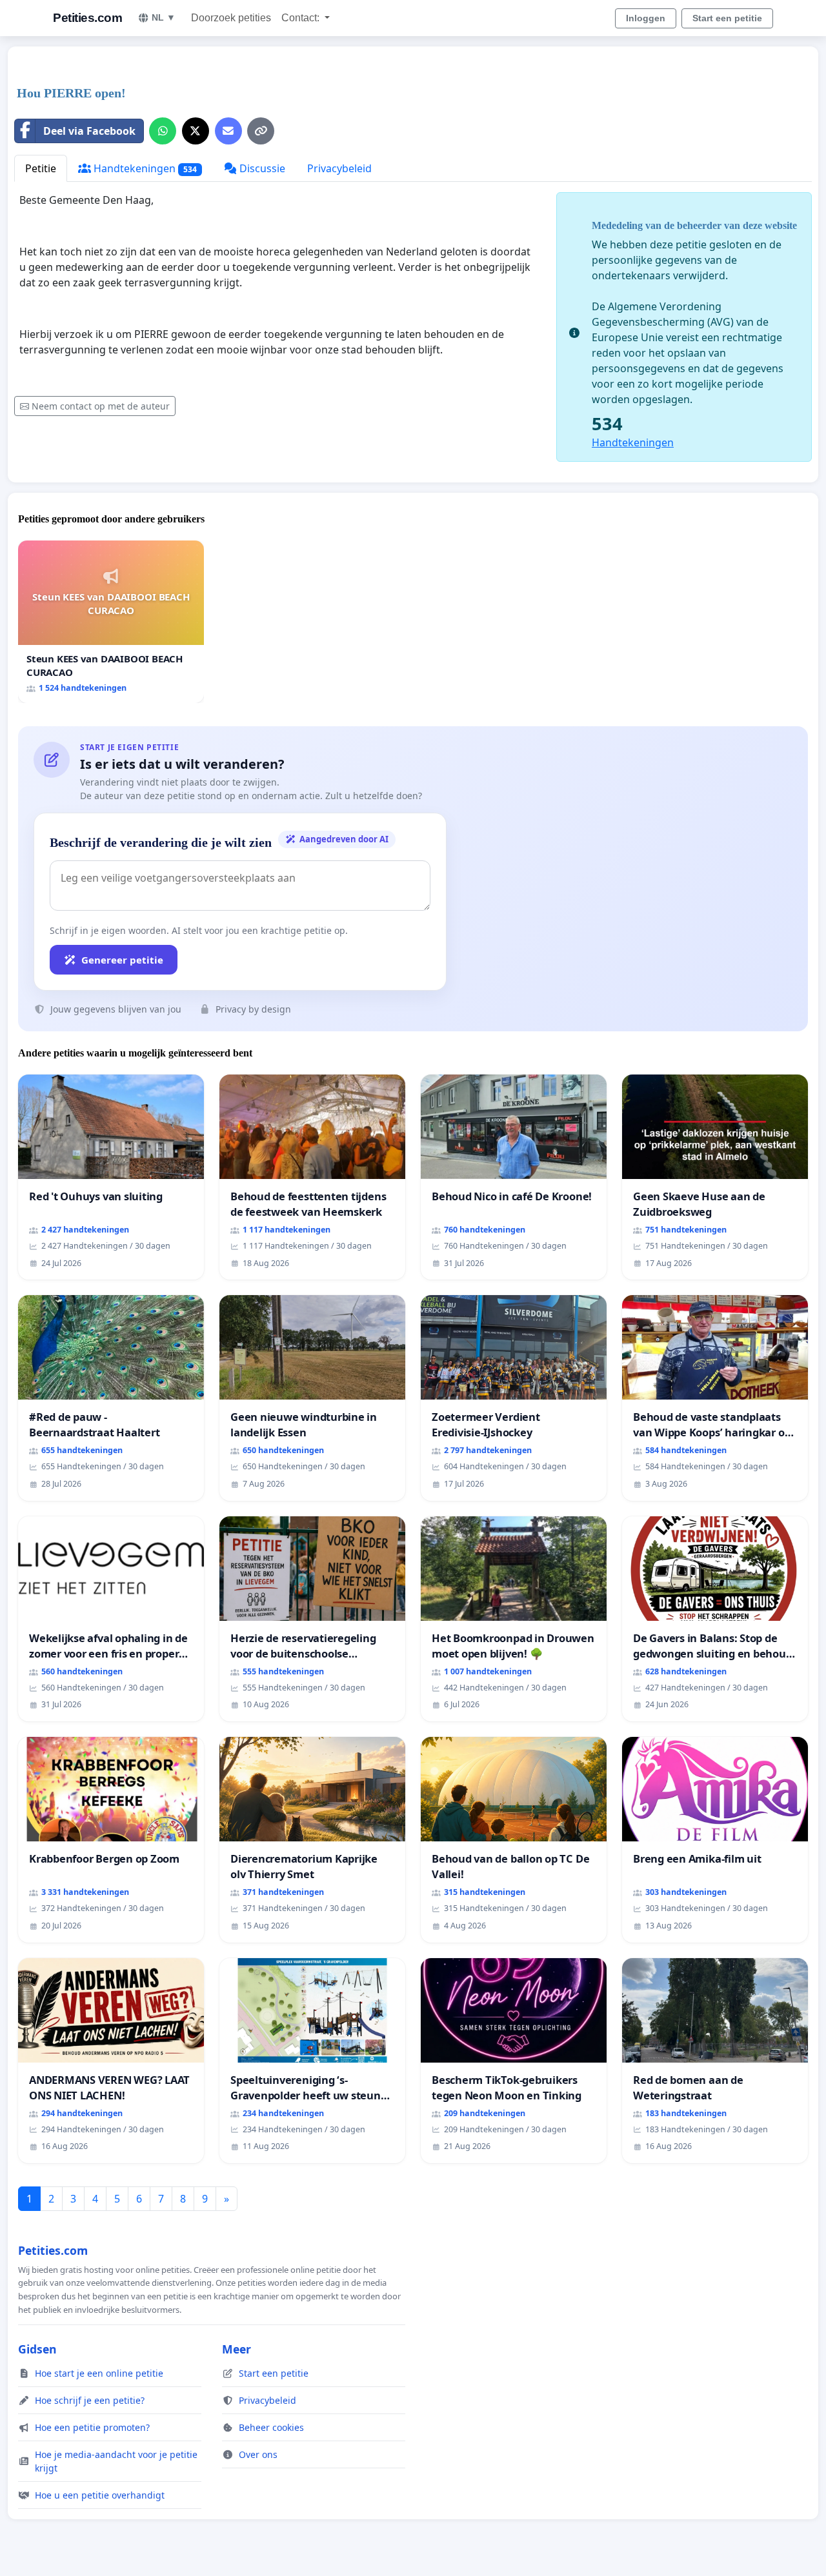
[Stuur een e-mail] (228, 131)
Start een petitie (727, 18)
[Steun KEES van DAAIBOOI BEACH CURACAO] (111, 621)
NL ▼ (164, 17)
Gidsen (37, 2349)
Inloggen (646, 18)
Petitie (41, 168)
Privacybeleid (339, 168)
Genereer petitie (122, 960)
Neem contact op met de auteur (101, 406)
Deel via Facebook (89, 131)
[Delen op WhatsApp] (163, 131)
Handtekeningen (144, 168)
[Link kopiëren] (261, 131)
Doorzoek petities (231, 18)
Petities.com (87, 18)
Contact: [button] (302, 18)
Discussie (261, 168)
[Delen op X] (196, 131)
